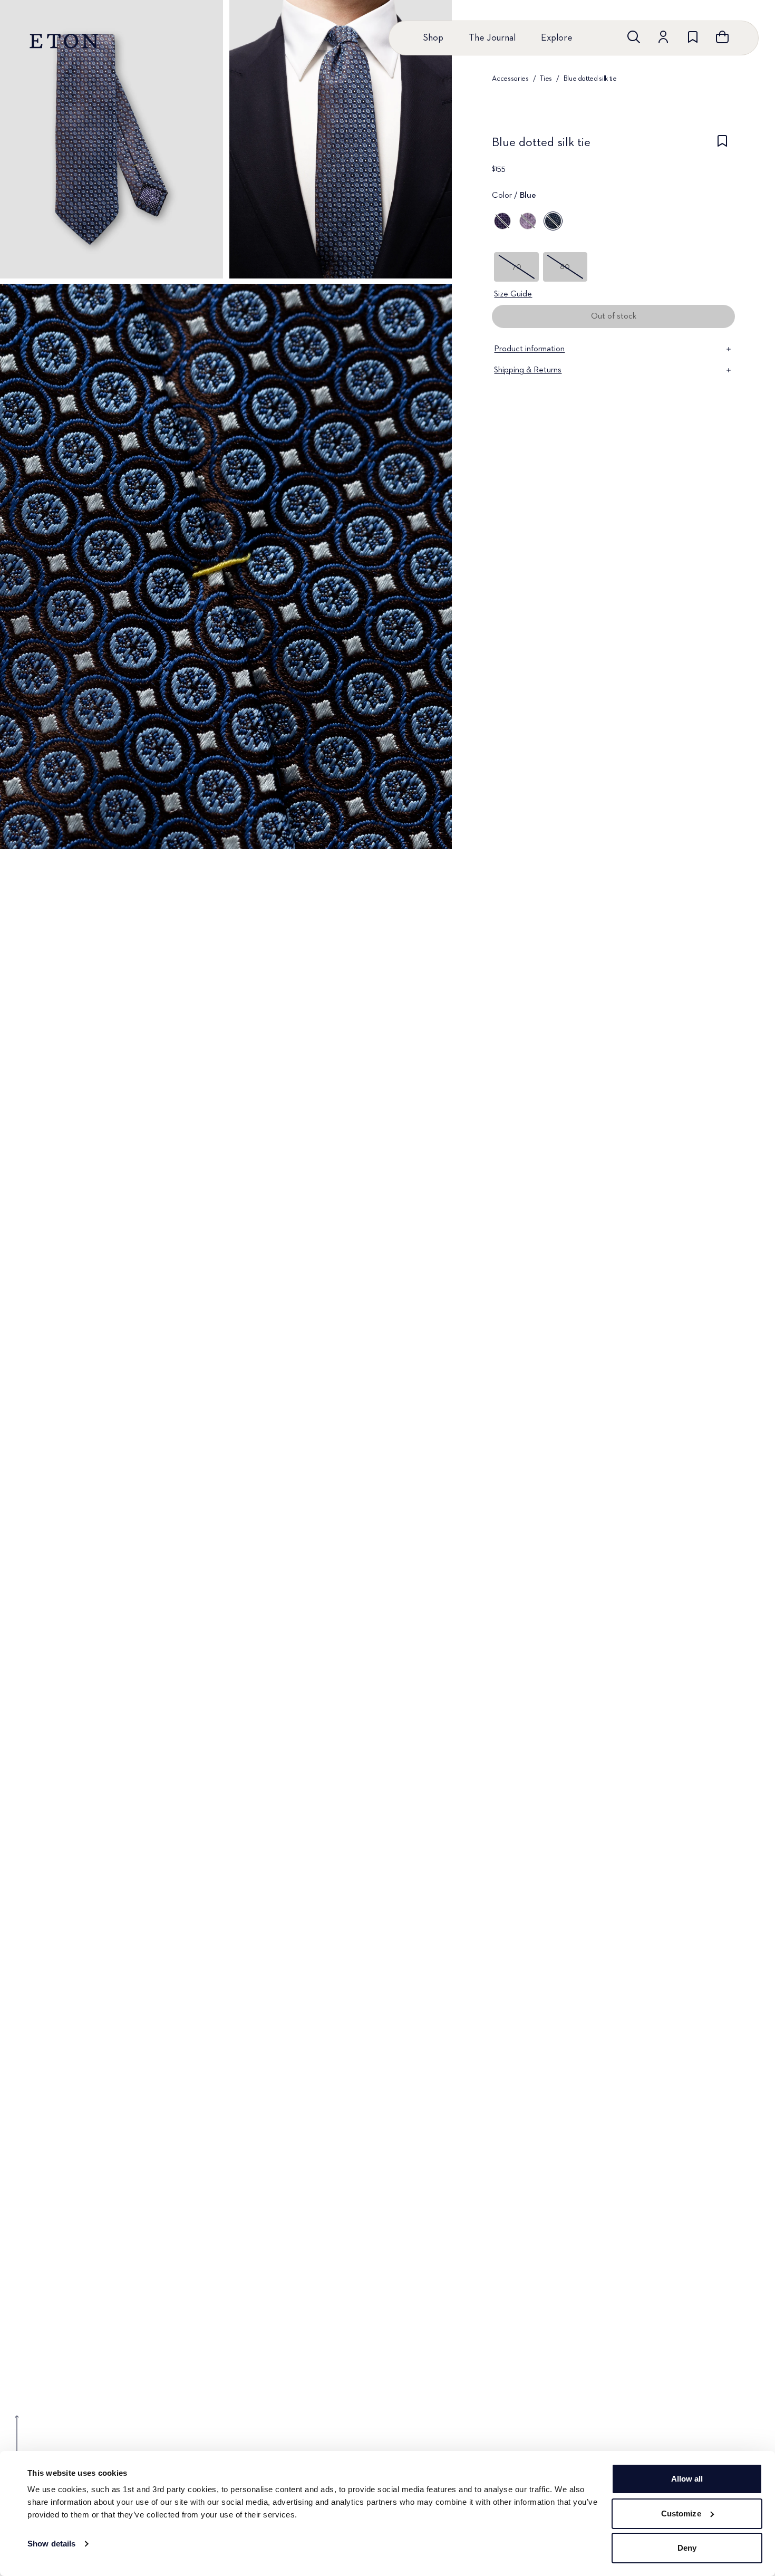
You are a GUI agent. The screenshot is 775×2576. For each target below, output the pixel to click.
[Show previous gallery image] (17, 2441)
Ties (546, 79)
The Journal (492, 38)
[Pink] (528, 221)
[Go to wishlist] (693, 37)
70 (517, 267)
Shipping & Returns (528, 370)
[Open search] (634, 37)
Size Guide (513, 294)
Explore (557, 38)
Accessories (510, 79)
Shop (433, 38)
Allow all (687, 2479)
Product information (529, 349)
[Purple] (502, 221)
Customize (681, 2513)
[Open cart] (722, 37)
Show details (51, 2544)
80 (565, 267)
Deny (687, 2548)
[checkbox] (722, 146)
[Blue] (553, 221)
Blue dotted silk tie (590, 79)
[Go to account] (663, 37)
